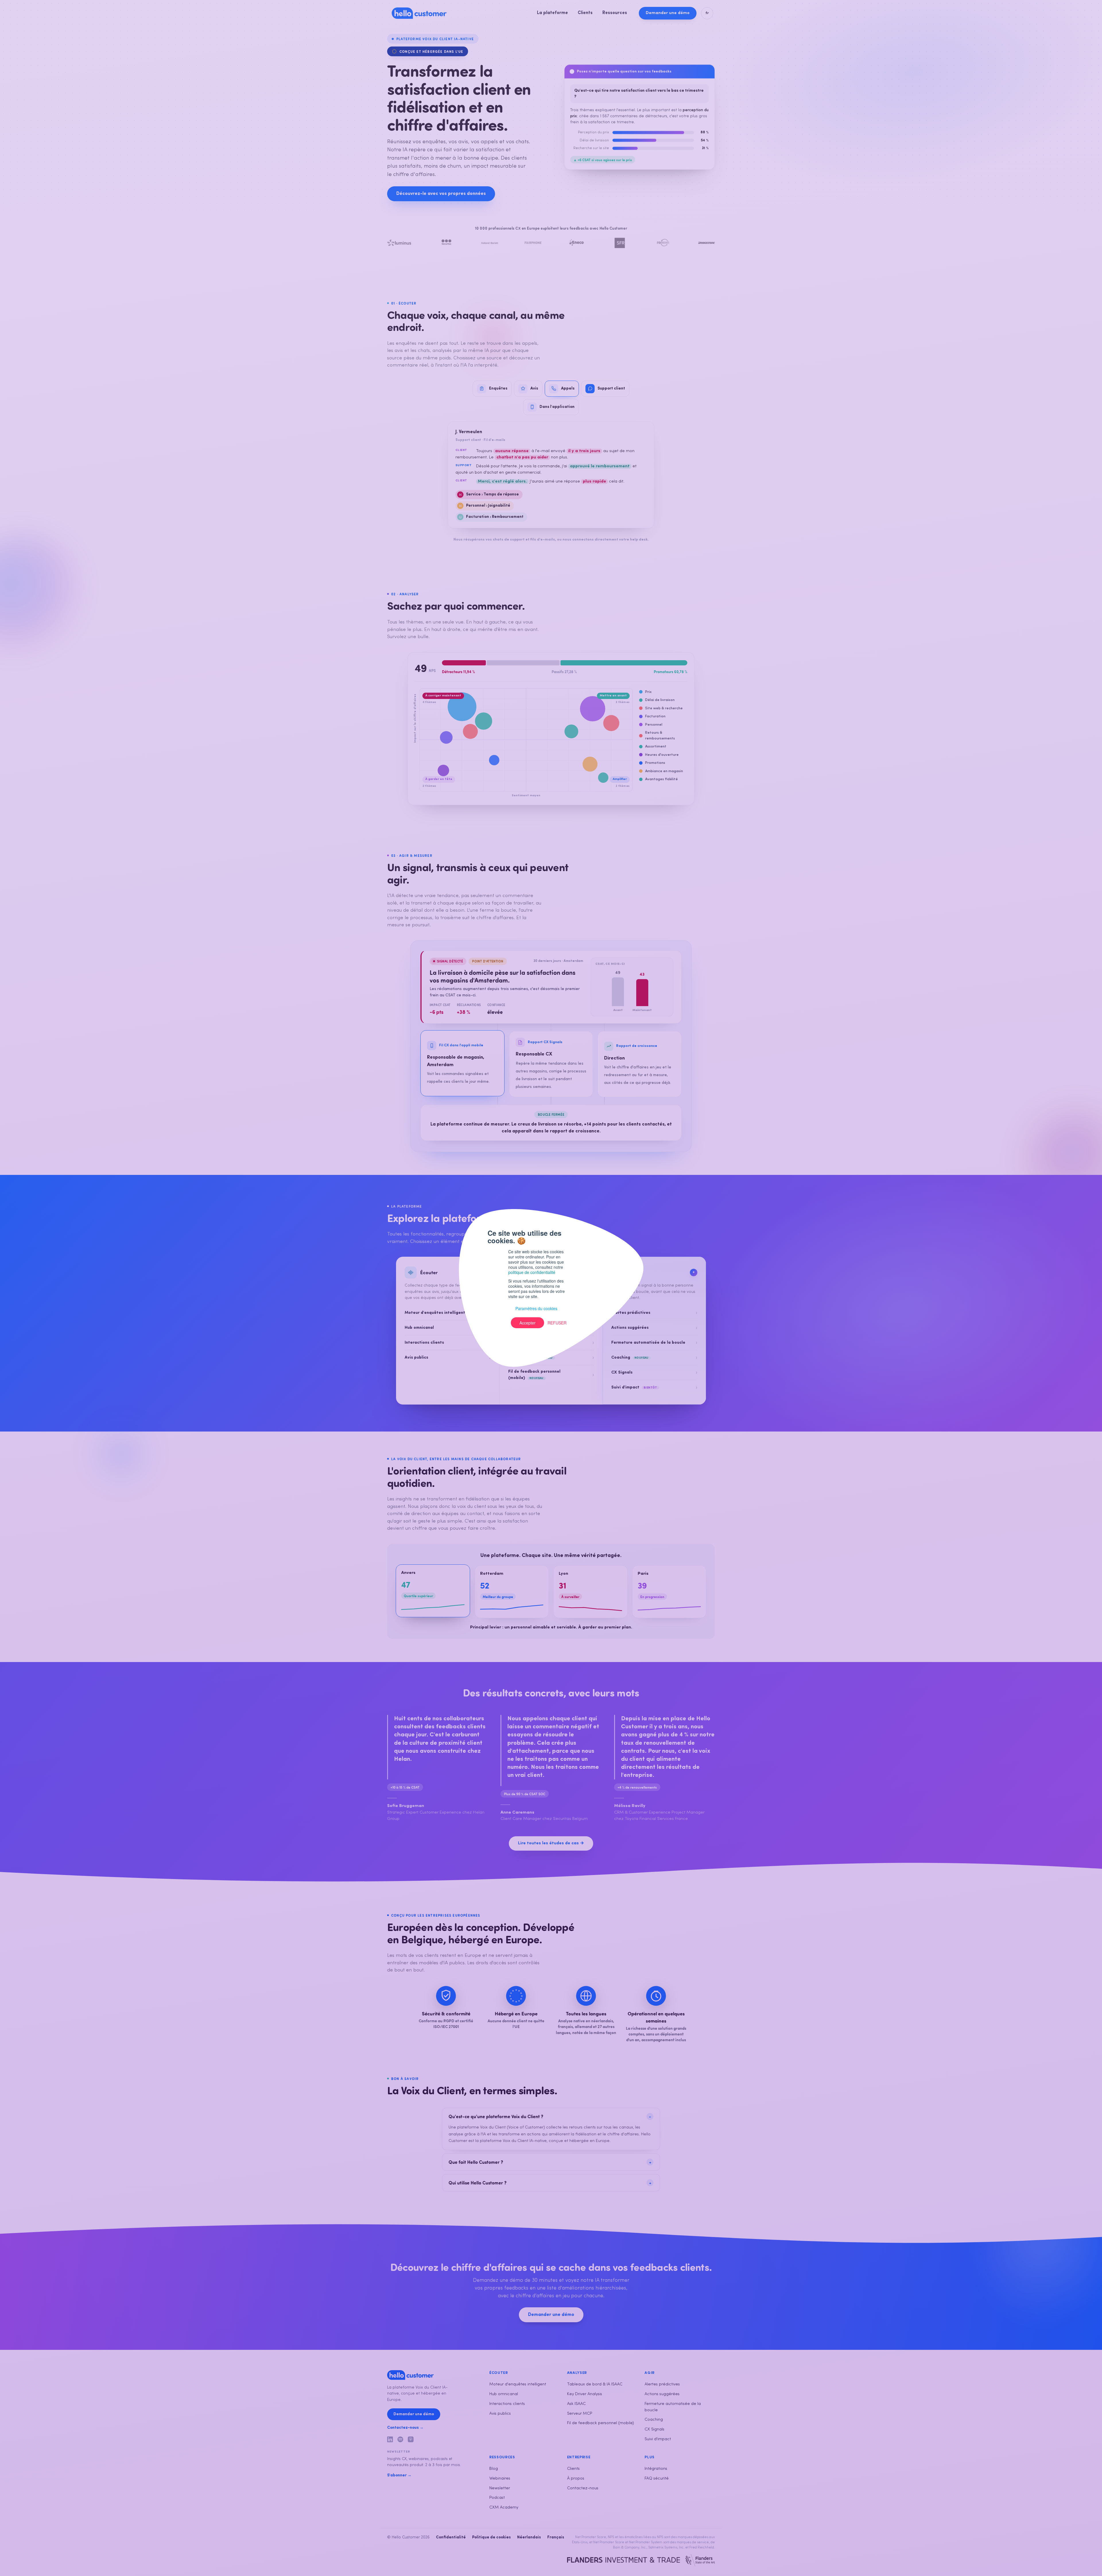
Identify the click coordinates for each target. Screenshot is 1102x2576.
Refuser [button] (557, 1323)
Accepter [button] (527, 1323)
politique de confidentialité (532, 1272)
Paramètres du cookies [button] (536, 1308)
